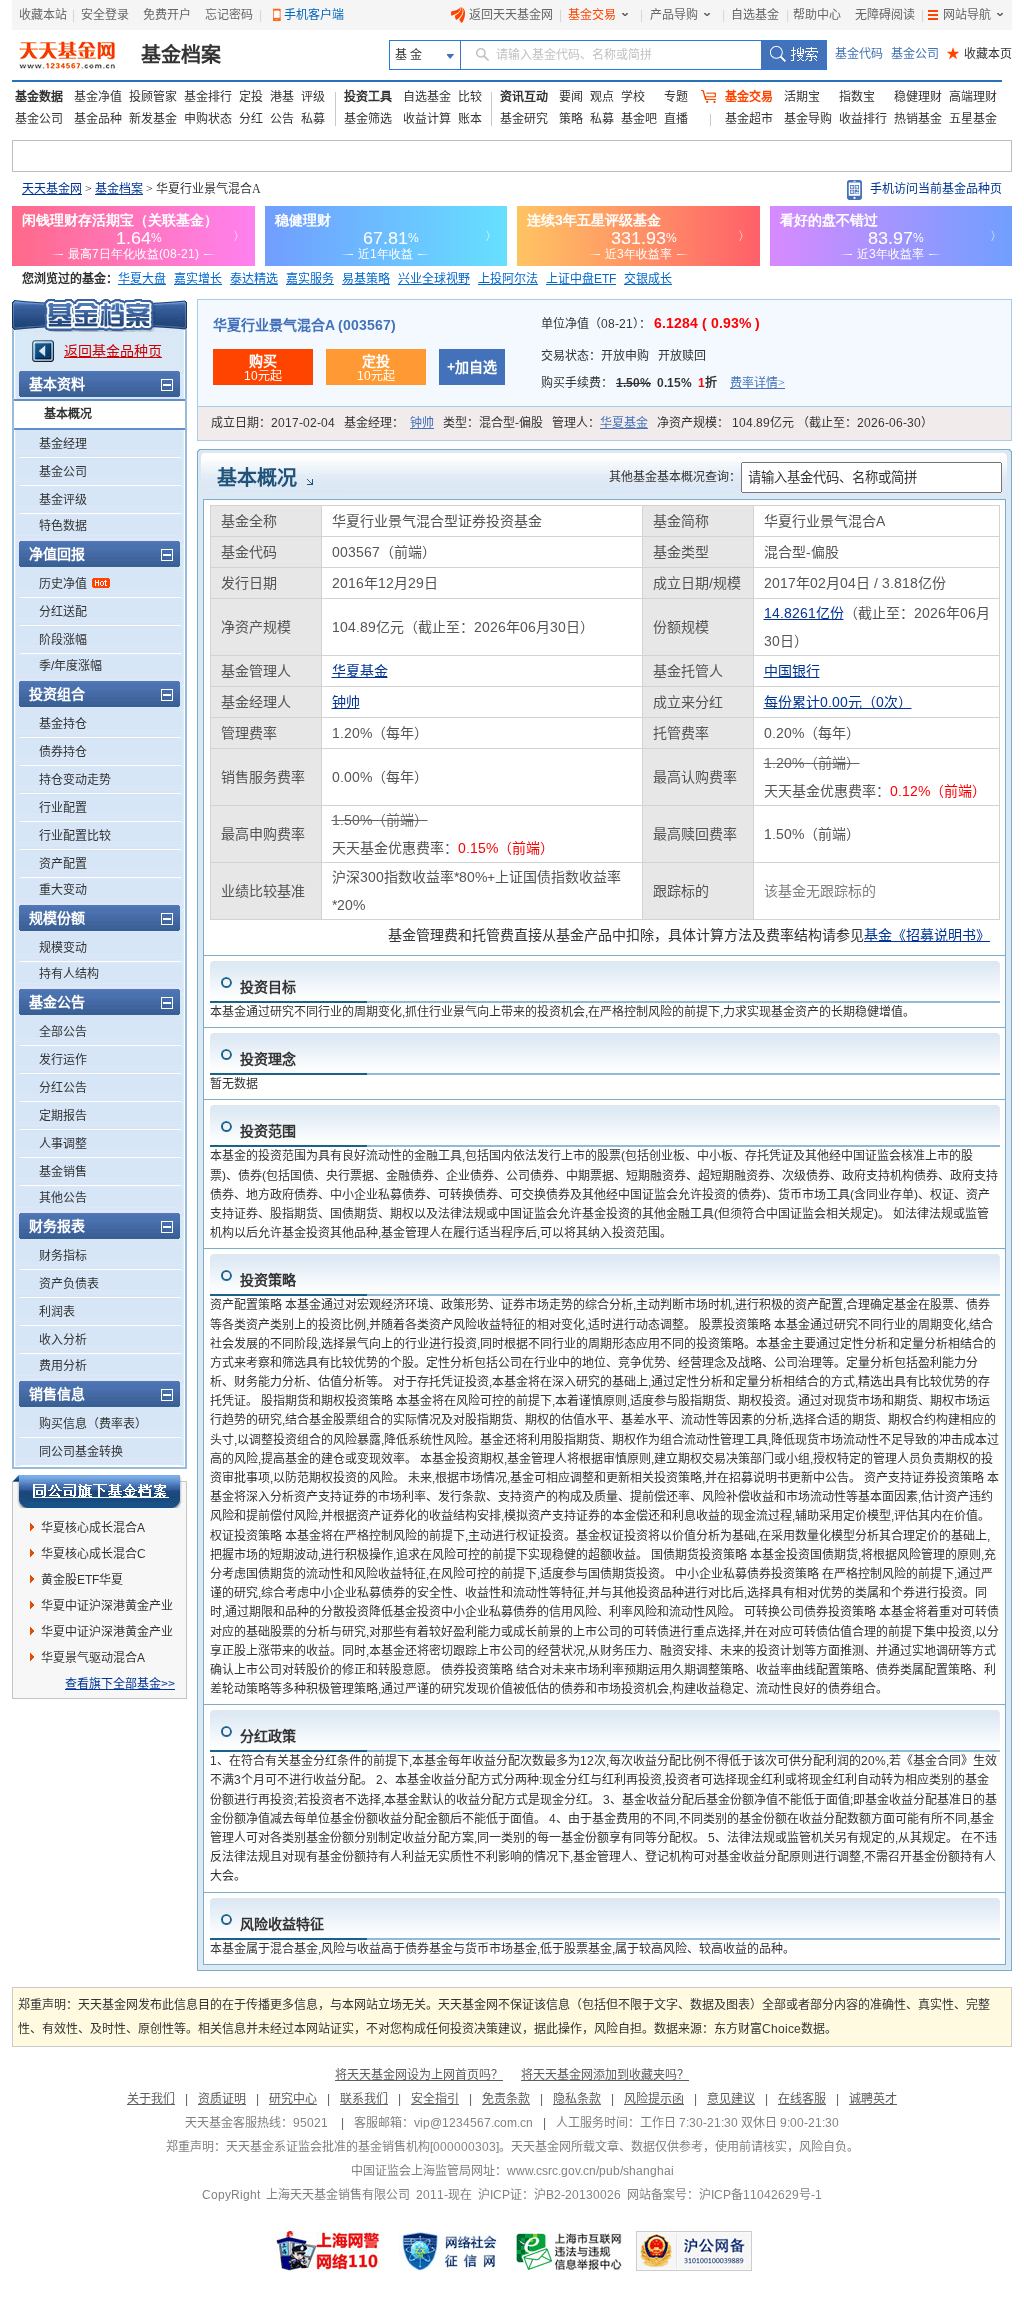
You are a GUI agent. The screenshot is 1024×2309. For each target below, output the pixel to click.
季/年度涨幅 (70, 666)
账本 (470, 119)
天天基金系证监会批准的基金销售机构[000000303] (362, 2147)
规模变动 (63, 948)
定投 (251, 97)
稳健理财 (918, 97)
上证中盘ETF (581, 279)
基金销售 (63, 1172)
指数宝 (857, 97)
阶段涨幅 (63, 640)
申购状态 (208, 119)
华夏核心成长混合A (93, 1528)
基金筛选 (368, 119)
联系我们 (364, 2099)
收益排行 (863, 119)
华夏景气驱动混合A (93, 1658)
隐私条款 (577, 2099)
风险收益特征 (282, 1924)
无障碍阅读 (885, 15)
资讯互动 (524, 97)
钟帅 (422, 423)
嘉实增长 (198, 279)
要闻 (571, 97)
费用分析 (63, 1366)
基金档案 (181, 55)
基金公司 (915, 54)
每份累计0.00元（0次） (838, 702)
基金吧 (639, 119)
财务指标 (63, 1256)
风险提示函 (654, 2099)
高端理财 (973, 97)
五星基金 (973, 119)
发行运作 (63, 1060)
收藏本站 (43, 15)
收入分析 (63, 1340)
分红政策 (268, 1736)
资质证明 (222, 2099)
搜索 (793, 55)
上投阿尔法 (508, 279)
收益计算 (427, 119)
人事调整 (63, 1144)
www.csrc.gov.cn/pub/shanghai (590, 2171)
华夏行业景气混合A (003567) (304, 325)
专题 (676, 97)
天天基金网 (52, 189)
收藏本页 (979, 54)
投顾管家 (153, 97)
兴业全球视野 (434, 279)
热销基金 (918, 119)
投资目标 (268, 987)
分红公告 (63, 1088)
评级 (313, 97)
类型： (493, 423)
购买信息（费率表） (93, 1424)
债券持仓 (63, 752)
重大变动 (63, 890)
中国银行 (792, 671)
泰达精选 (254, 279)
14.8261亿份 (804, 613)
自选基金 (755, 15)
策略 (571, 119)
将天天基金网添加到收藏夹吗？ (605, 2075)
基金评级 (63, 500)
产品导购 (674, 15)
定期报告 (63, 1116)
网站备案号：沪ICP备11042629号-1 (724, 2195)
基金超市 (749, 119)
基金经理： (389, 423)
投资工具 (368, 97)
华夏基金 (624, 423)
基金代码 (859, 54)
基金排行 (208, 97)
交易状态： (623, 356)
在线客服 (802, 2099)
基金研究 (524, 119)
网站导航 (967, 15)
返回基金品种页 (113, 351)
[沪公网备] (694, 2251)
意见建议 (731, 2099)
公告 (282, 119)
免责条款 (506, 2099)
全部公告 (63, 1032)
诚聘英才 (873, 2099)
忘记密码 (229, 15)
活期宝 (802, 97)
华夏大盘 (142, 279)
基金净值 (98, 97)
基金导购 (808, 119)
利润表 (57, 1312)
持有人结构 (69, 974)
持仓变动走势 (75, 780)
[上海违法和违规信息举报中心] (570, 2251)
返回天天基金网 (511, 15)
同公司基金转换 (81, 1452)
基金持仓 (63, 724)
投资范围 (268, 1131)
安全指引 (435, 2099)
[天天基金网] (69, 55)
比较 (470, 97)
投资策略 (268, 1280)
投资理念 (268, 1059)
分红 (251, 119)
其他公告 (63, 1198)
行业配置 (63, 808)
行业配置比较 (75, 836)
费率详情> (757, 383)
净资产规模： (795, 423)
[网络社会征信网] (449, 2251)
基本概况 (68, 414)
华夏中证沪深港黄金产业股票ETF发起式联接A (107, 1635)
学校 (633, 97)
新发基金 (153, 119)
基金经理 (63, 444)
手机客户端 (314, 15)
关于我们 (151, 2099)
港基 (282, 97)
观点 (602, 97)
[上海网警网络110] (328, 2251)
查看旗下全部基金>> (120, 1684)
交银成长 (648, 279)
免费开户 (167, 15)
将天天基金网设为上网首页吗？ (419, 2075)
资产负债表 (69, 1284)
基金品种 (98, 119)
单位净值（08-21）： (650, 324)
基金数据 (39, 97)
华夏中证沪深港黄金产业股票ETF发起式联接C (107, 1609)
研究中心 (293, 2099)
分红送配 (63, 612)
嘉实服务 (310, 279)
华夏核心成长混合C (93, 1554)
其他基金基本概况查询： (675, 477)
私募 (313, 119)
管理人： (600, 423)
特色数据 (63, 526)
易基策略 (366, 279)
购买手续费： (663, 383)
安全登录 (105, 15)
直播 (676, 119)
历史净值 (63, 584)
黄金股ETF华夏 (82, 1580)
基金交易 (592, 15)
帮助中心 (817, 15)
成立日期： (273, 423)
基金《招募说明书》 (927, 935)
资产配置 (63, 864)
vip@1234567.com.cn (473, 2123)
